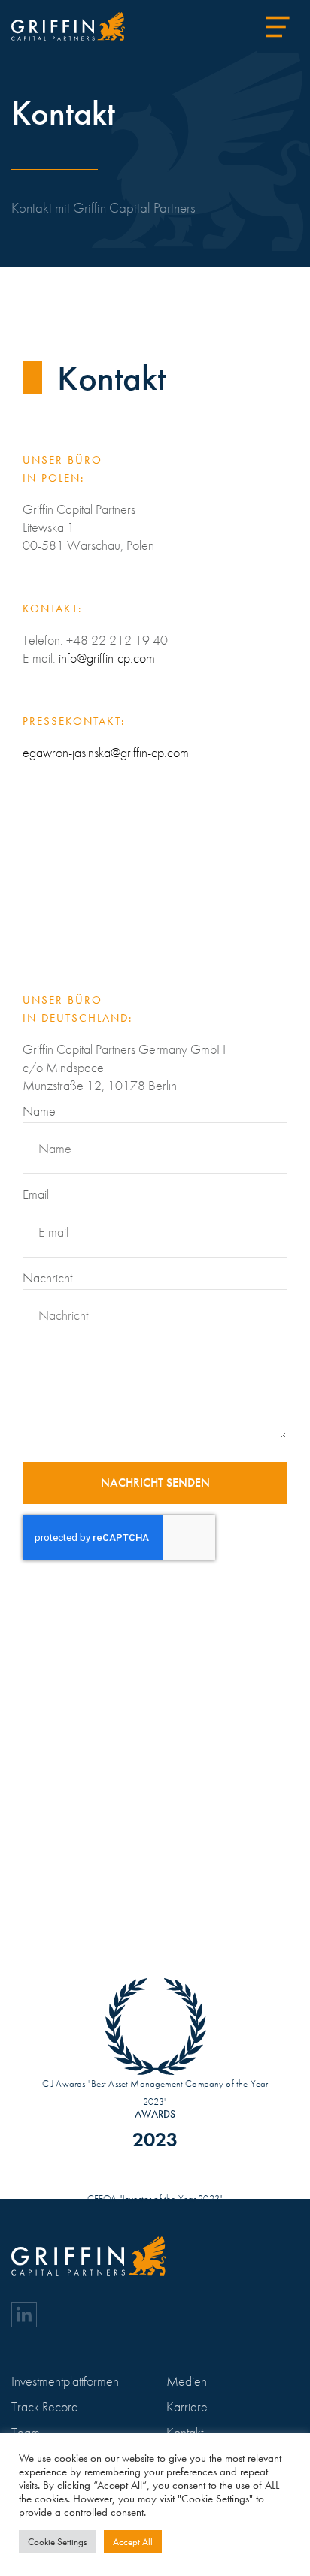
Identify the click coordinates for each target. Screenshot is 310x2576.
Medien (187, 2381)
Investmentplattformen (65, 2381)
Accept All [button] (133, 2542)
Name (39, 1111)
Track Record (45, 2407)
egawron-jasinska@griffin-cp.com (106, 752)
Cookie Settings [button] (58, 2542)
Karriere (187, 2407)
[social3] (24, 2315)
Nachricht (47, 1277)
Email (36, 1194)
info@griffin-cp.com (107, 658)
